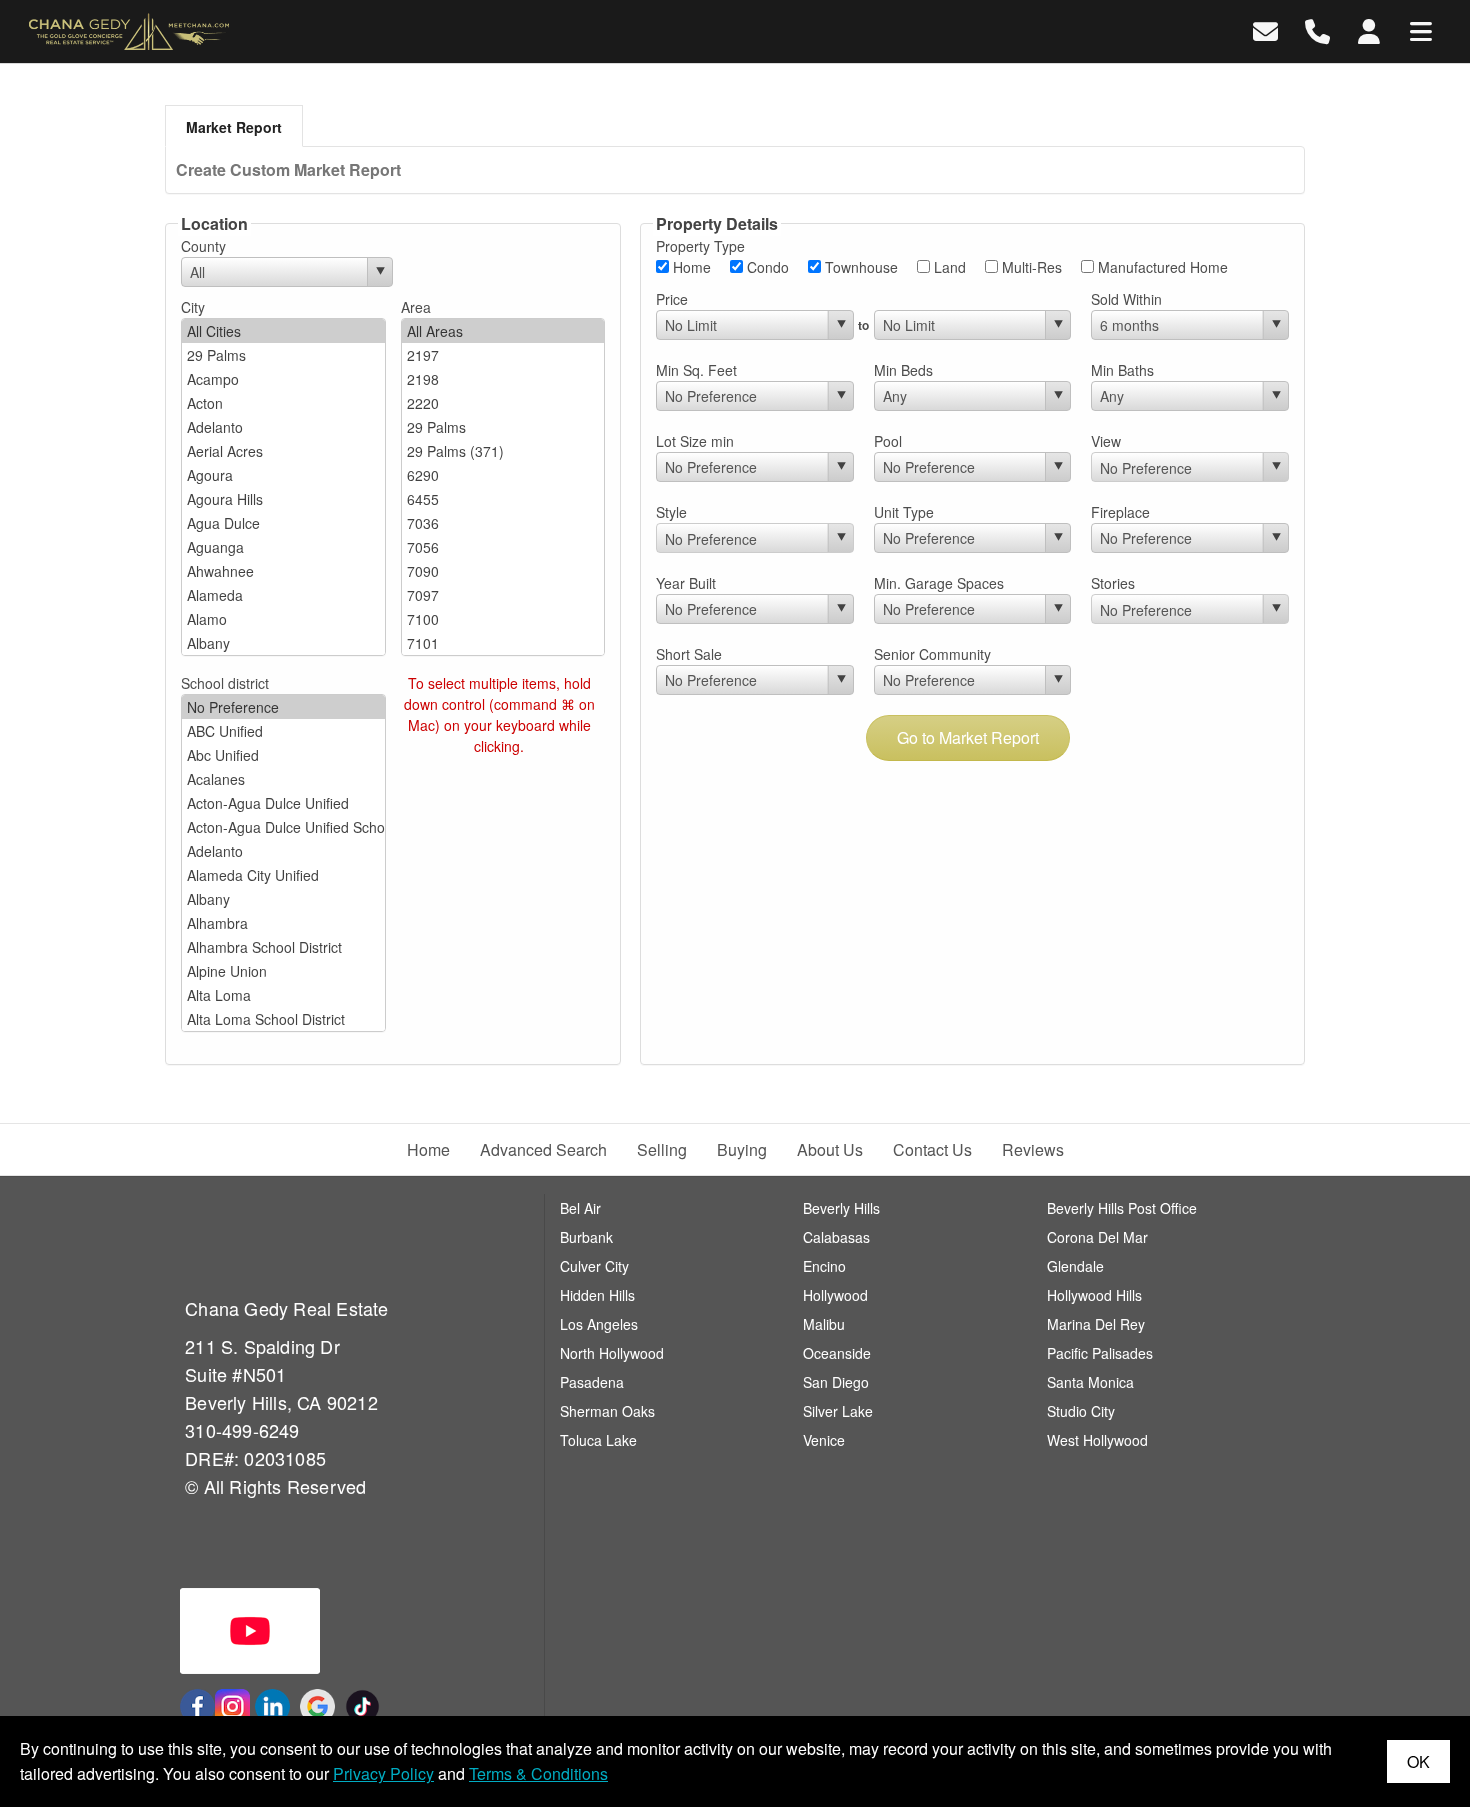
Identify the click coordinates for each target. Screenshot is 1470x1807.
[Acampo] (283, 379)
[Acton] (283, 403)
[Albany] (283, 643)
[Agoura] (283, 475)
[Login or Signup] (1369, 29)
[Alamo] (283, 619)
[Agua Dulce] (283, 523)
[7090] (503, 571)
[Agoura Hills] (283, 499)
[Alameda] (283, 595)
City (193, 307)
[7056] (503, 547)
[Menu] (1421, 29)
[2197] (503, 355)
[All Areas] (503, 331)
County (203, 246)
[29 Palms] (283, 355)
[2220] (503, 403)
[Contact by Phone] (1317, 29)
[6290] (503, 475)
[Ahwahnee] (283, 571)
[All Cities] (283, 331)
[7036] (503, 523)
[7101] (503, 643)
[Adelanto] (283, 427)
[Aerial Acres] (283, 451)
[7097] (503, 595)
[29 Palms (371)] (503, 451)
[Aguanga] (283, 547)
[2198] (503, 379)
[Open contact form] (1265, 29)
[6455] (503, 499)
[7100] (503, 619)
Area (416, 307)
